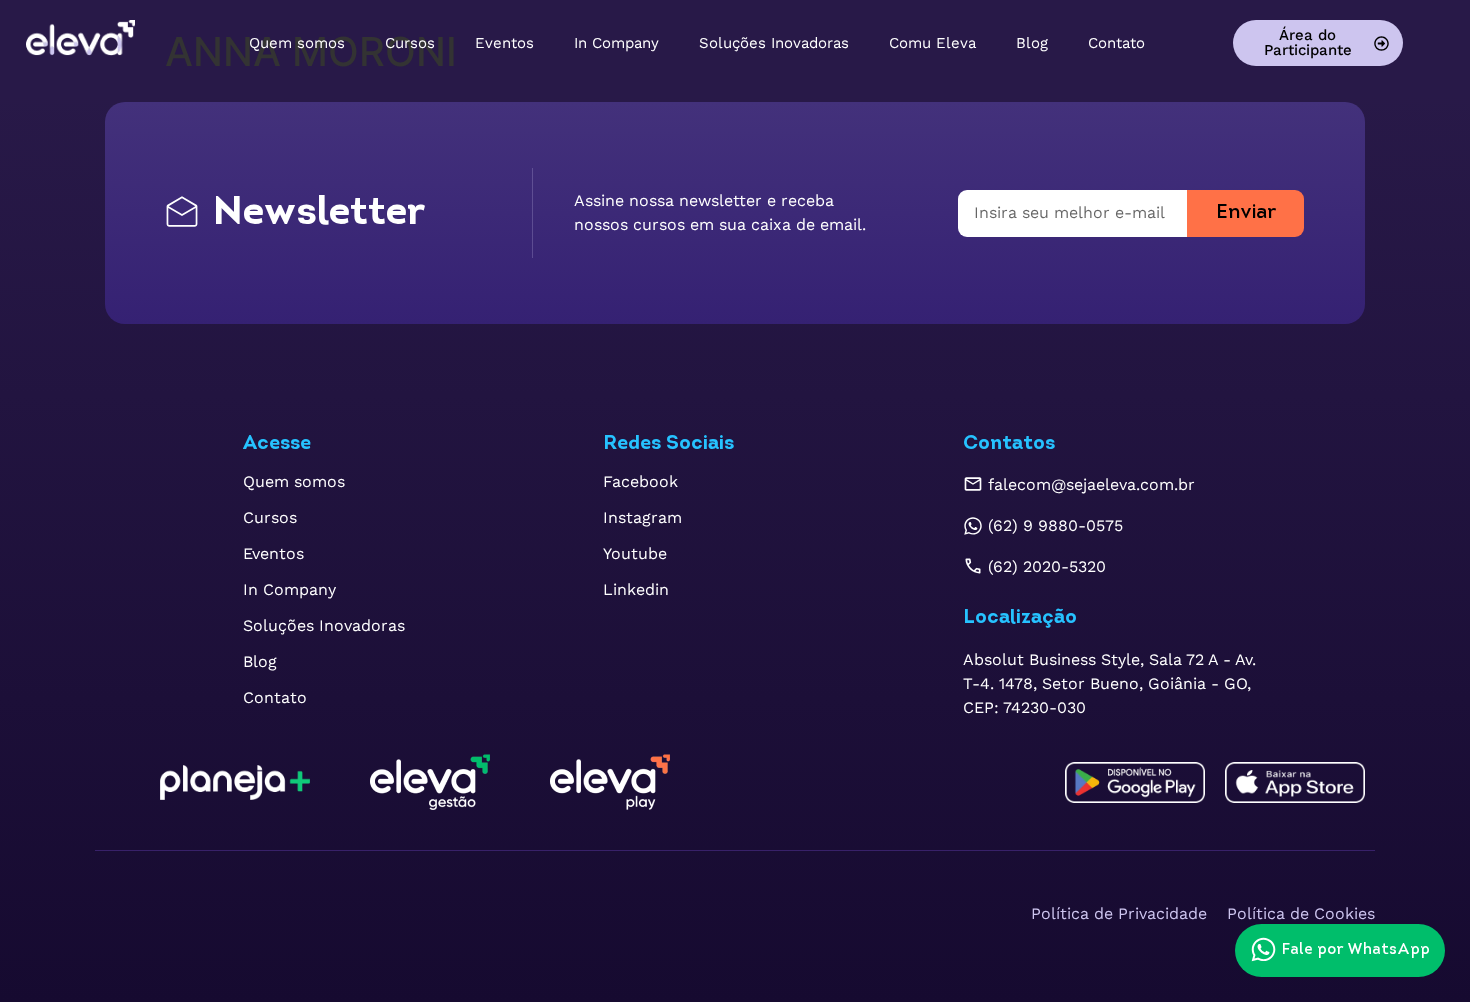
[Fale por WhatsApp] (1263, 949)
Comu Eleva (932, 43)
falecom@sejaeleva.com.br (1091, 484)
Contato (1116, 43)
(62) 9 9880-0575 (1055, 525)
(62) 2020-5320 (1047, 566)
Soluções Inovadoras (774, 43)
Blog (1032, 43)
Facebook (640, 481)
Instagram (642, 517)
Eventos (504, 43)
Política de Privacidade (1119, 913)
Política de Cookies (1301, 913)
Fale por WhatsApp (1356, 950)
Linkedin (636, 589)
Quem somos (297, 43)
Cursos (410, 43)
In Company (616, 43)
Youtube (635, 553)
